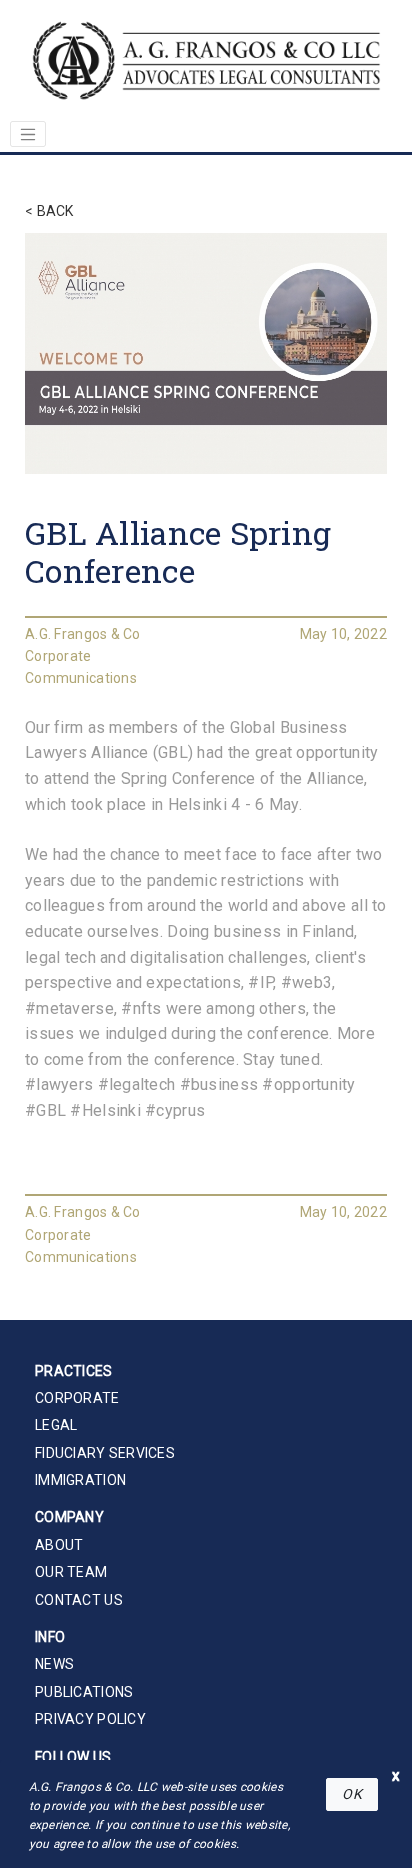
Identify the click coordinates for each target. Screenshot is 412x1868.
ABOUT (59, 1545)
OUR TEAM (71, 1572)
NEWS (54, 1664)
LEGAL (56, 1425)
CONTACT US (79, 1600)
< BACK (49, 211)
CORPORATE (77, 1398)
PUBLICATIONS (84, 1692)
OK (352, 1794)
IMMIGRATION (80, 1480)
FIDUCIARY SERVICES (105, 1453)
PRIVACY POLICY (90, 1719)
